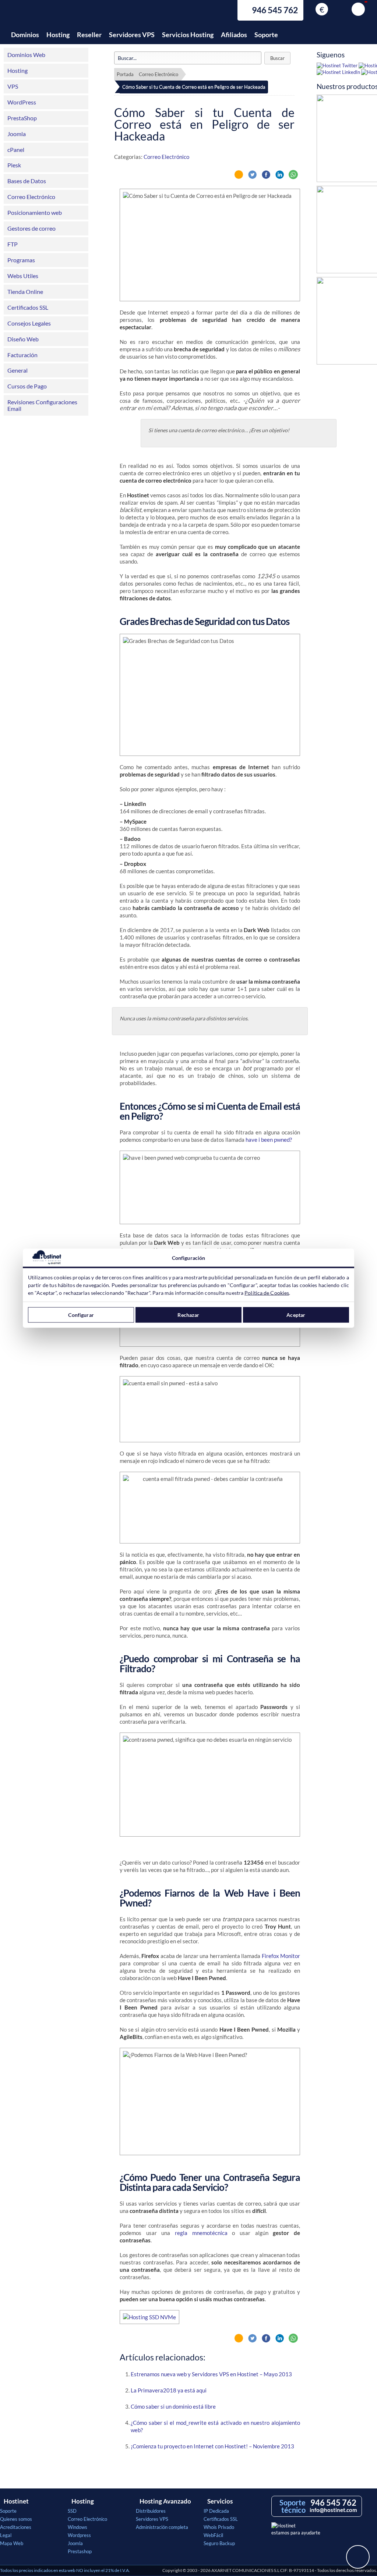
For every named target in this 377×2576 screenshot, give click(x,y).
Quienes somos (16, 2519)
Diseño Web (23, 339)
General (17, 370)
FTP (13, 244)
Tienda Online (25, 292)
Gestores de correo (31, 228)
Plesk (14, 165)
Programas (21, 260)
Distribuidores (151, 2511)
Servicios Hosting (188, 35)
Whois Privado (219, 2527)
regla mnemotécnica (201, 2233)
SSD (72, 2511)
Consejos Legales (29, 323)
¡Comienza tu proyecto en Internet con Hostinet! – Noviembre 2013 (212, 2446)
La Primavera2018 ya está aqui (169, 2390)
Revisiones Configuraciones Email (42, 405)
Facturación (22, 355)
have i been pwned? (269, 1140)
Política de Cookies (267, 1292)
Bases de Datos (27, 181)
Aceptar (296, 1315)
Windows (77, 2527)
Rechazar (188, 1315)
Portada (125, 74)
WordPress (22, 102)
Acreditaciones (16, 2527)
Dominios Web (26, 55)
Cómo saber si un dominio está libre (173, 2406)
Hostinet (42, 14)
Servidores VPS (132, 35)
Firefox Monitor (281, 1956)
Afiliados (234, 35)
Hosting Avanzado (165, 2501)
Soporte (266, 35)
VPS (13, 86)
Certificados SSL (28, 307)
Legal (6, 2535)
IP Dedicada (216, 2511)
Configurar (81, 1315)
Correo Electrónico (31, 197)
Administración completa (162, 2527)
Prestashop (80, 2551)
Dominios (25, 35)
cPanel (16, 150)
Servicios (220, 2501)
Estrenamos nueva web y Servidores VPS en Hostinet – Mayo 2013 (211, 2374)
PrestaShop (22, 118)
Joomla (17, 134)
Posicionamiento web (35, 212)
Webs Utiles (23, 276)
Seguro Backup (219, 2543)
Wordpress (79, 2535)
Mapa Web (12, 2543)
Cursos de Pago (27, 386)
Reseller (89, 35)
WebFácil (213, 2535)
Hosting (58, 35)
